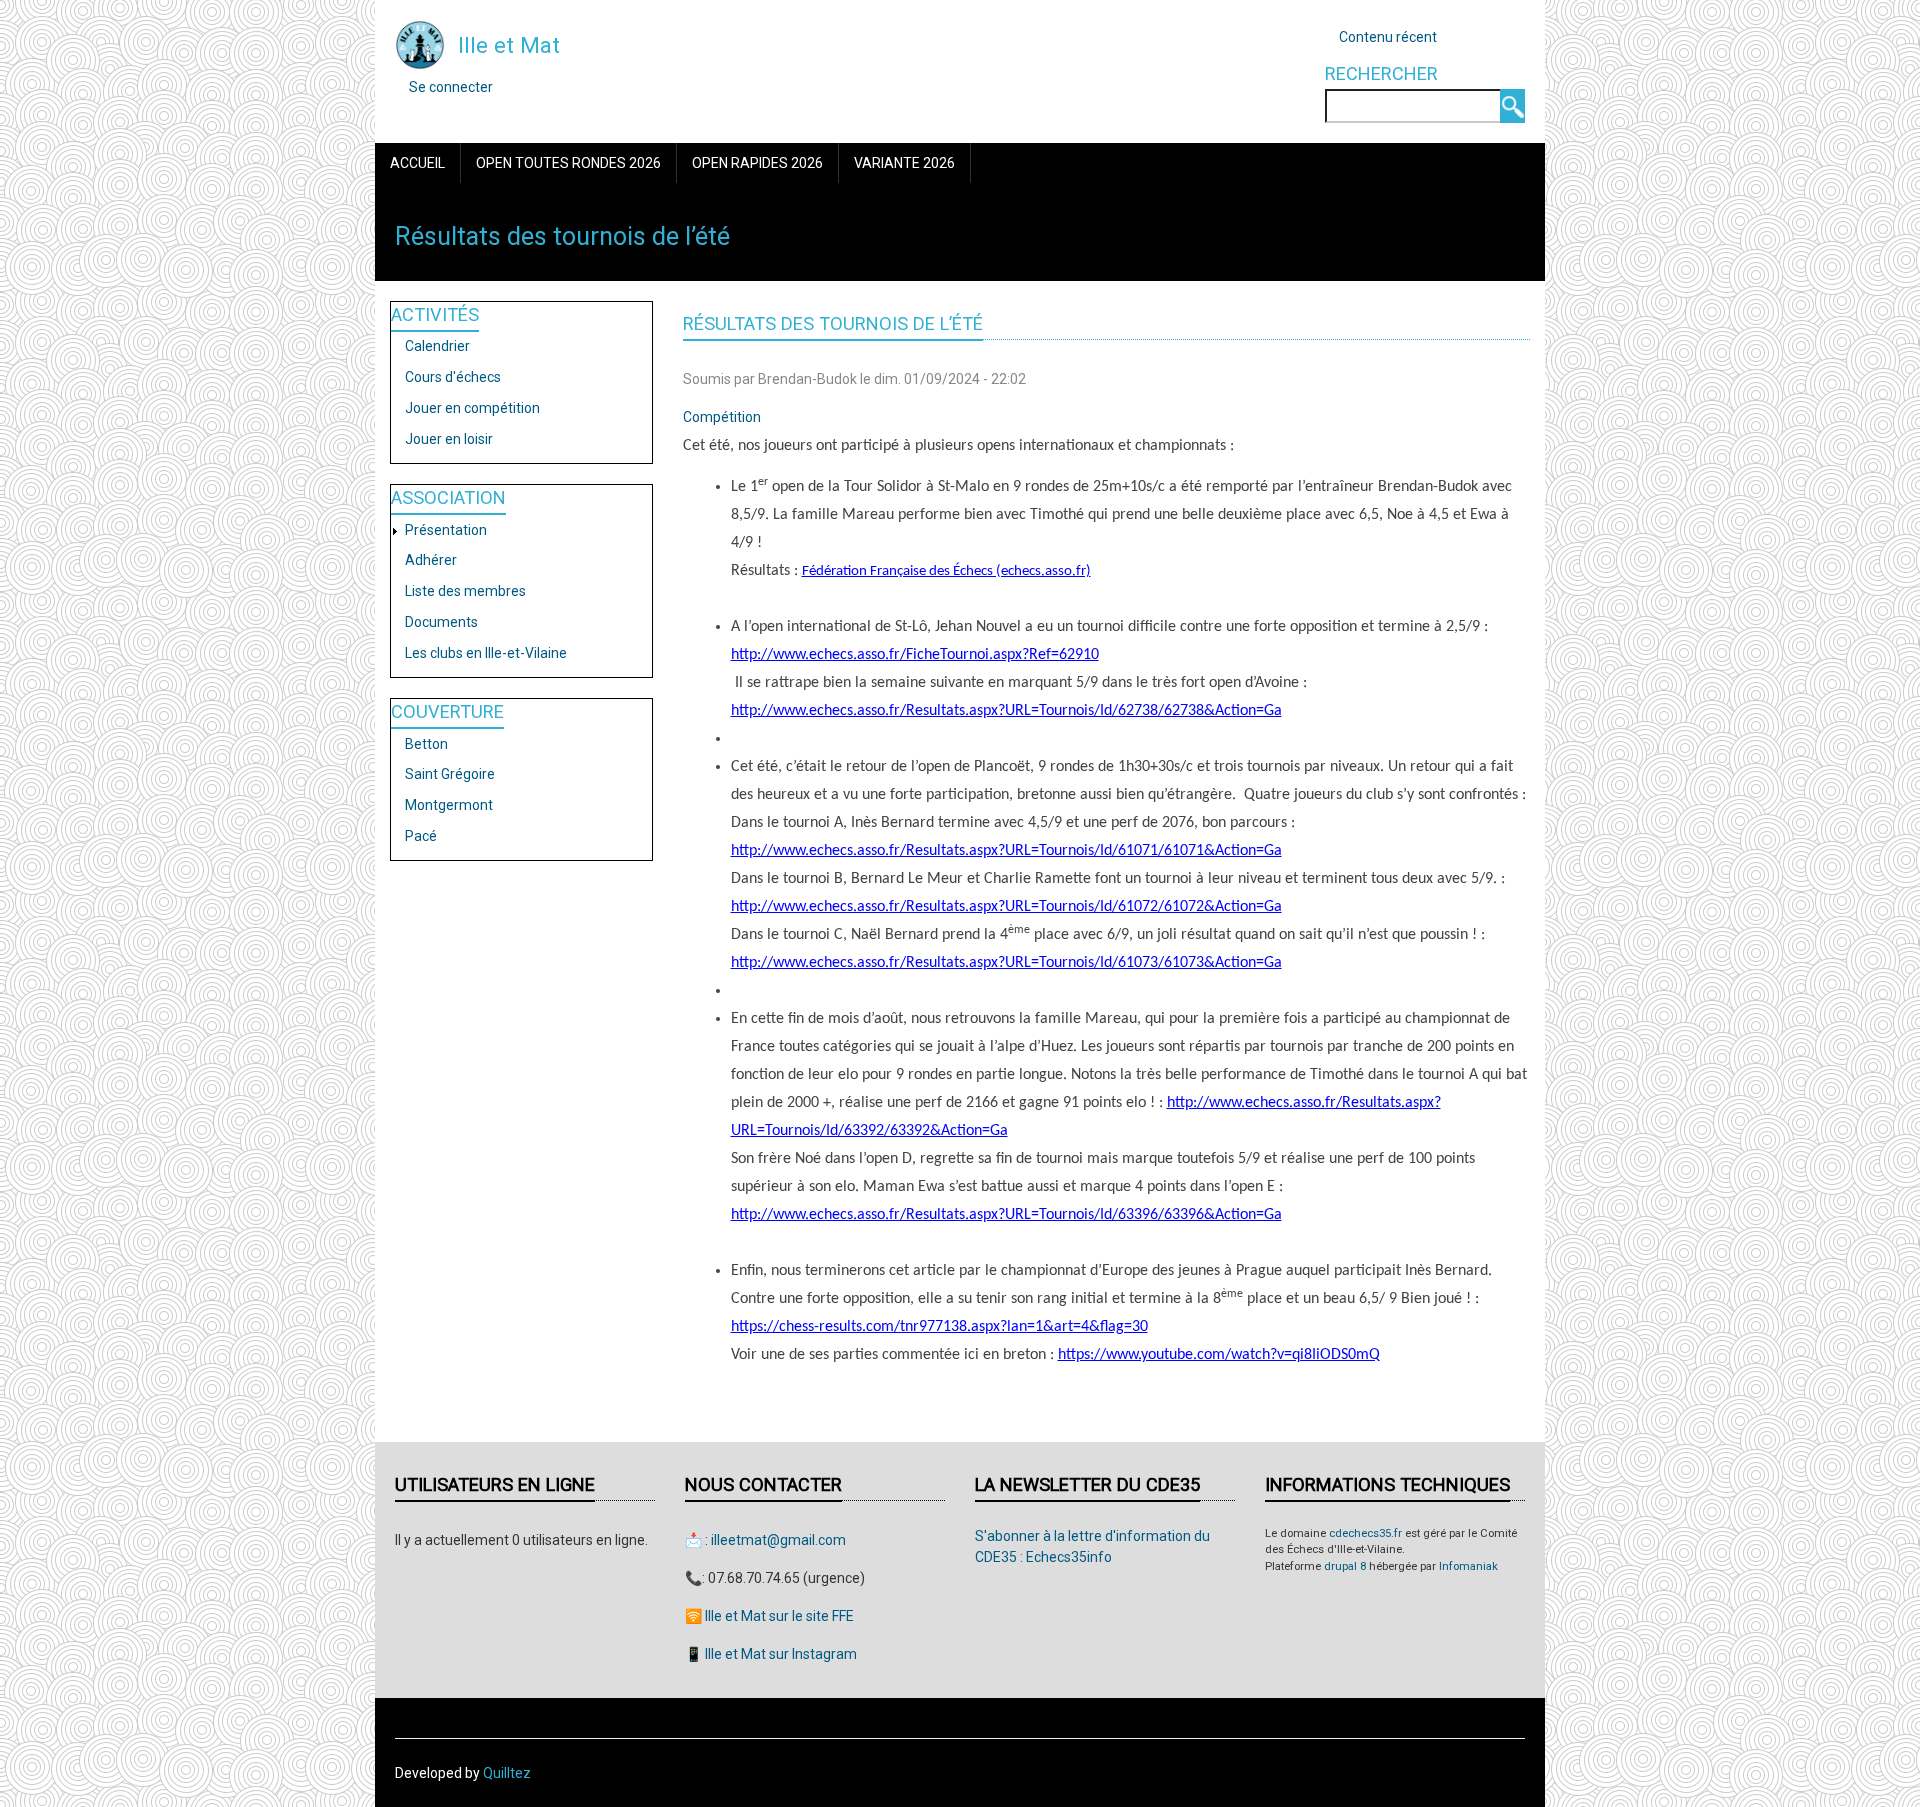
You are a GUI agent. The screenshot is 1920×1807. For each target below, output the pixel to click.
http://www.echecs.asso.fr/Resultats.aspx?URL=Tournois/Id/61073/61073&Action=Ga (1006, 963)
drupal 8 (1345, 1566)
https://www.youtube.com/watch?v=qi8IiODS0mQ (1219, 1355)
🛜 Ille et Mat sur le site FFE (769, 1616)
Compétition (722, 417)
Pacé (421, 836)
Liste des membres (465, 591)
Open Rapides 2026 (757, 163)
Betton (426, 744)
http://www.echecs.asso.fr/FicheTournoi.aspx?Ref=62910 (915, 655)
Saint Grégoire (450, 774)
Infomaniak (1468, 1566)
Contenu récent (1388, 37)
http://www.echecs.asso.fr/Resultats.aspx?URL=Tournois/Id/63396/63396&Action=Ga (1006, 1215)
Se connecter (451, 87)
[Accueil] (420, 44)
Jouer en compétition (472, 408)
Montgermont (449, 805)
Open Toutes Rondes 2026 (568, 163)
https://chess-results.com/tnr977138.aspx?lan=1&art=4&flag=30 (939, 1327)
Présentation (446, 530)
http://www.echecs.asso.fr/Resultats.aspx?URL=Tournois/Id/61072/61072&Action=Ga (1006, 907)
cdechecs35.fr (1365, 1533)
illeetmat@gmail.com (778, 1540)
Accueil (417, 163)
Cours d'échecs (453, 377)
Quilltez (507, 1773)
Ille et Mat (509, 45)
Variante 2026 (904, 163)
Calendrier (437, 346)
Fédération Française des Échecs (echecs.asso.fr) (946, 571)
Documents (441, 622)
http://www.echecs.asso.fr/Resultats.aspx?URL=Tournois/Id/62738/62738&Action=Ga (1006, 711)
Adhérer (431, 560)
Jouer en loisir (449, 439)
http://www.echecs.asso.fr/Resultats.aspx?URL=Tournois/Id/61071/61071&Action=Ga (1006, 851)
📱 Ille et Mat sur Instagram (771, 1654)
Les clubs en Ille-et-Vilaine (486, 653)
